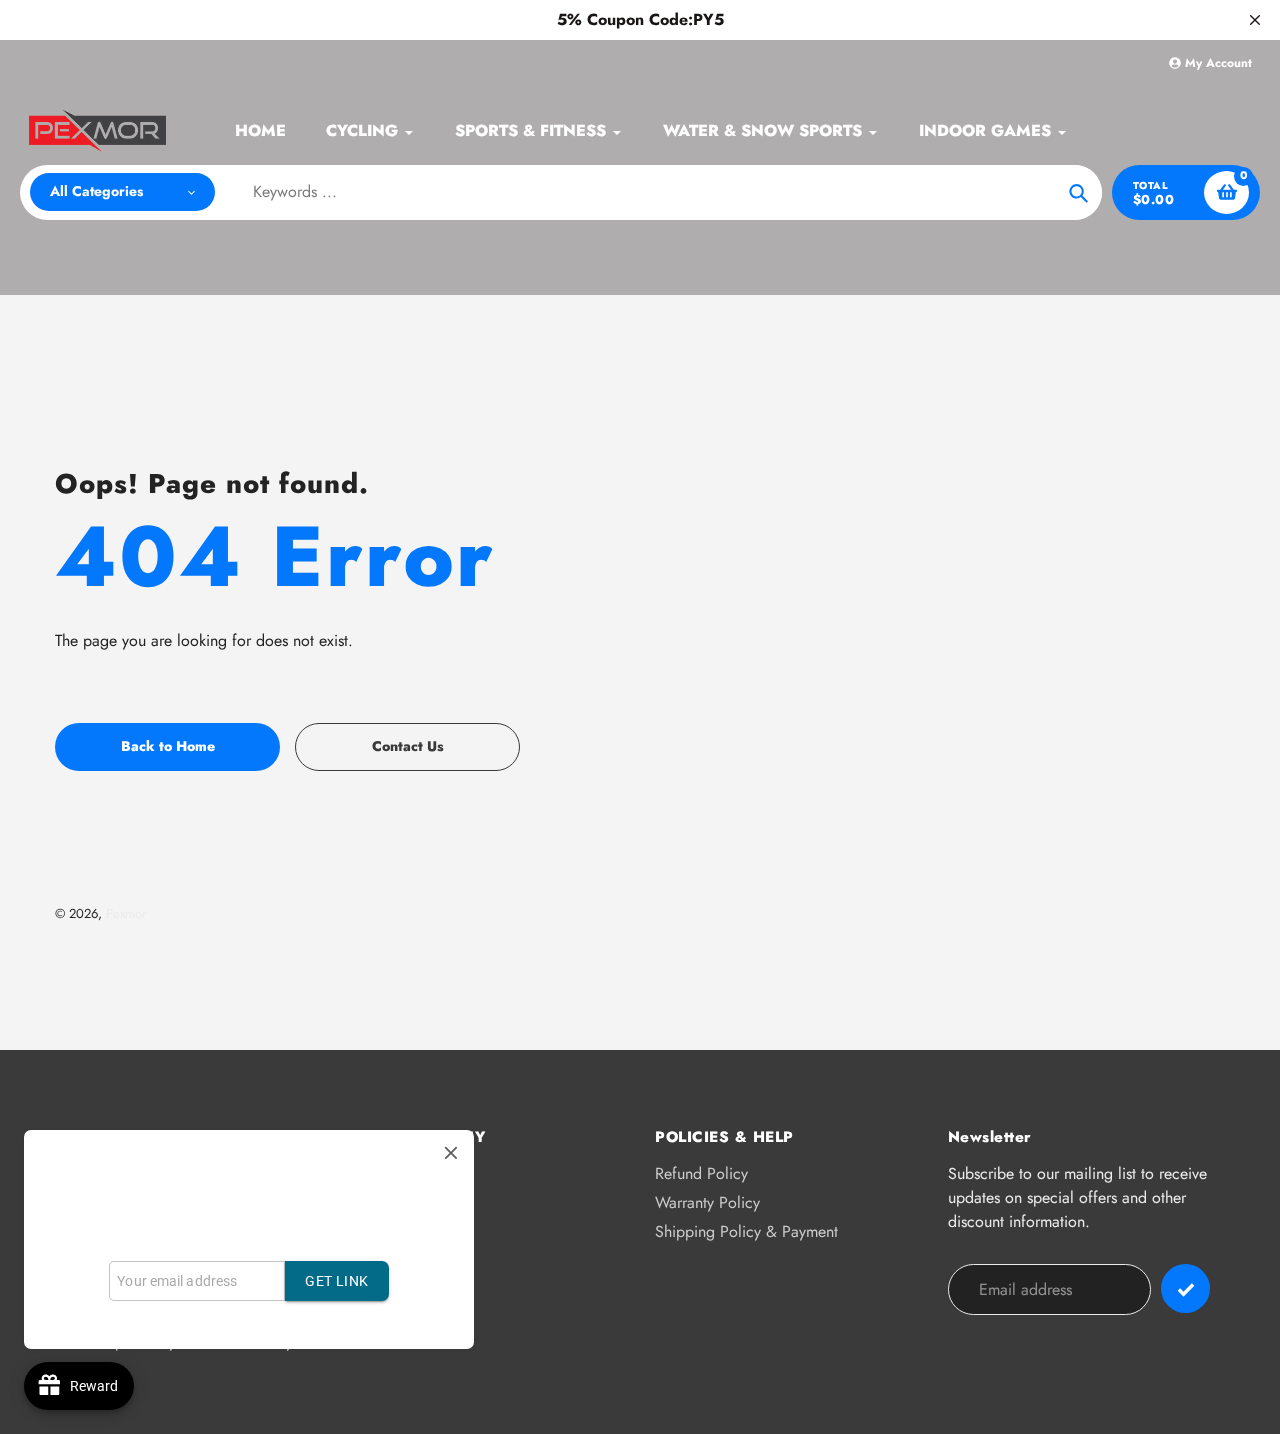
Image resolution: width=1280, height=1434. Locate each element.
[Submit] (1185, 1288)
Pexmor (126, 913)
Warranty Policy (707, 1202)
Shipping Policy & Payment (746, 1231)
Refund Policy (701, 1173)
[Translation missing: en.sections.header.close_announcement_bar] (1255, 20)
